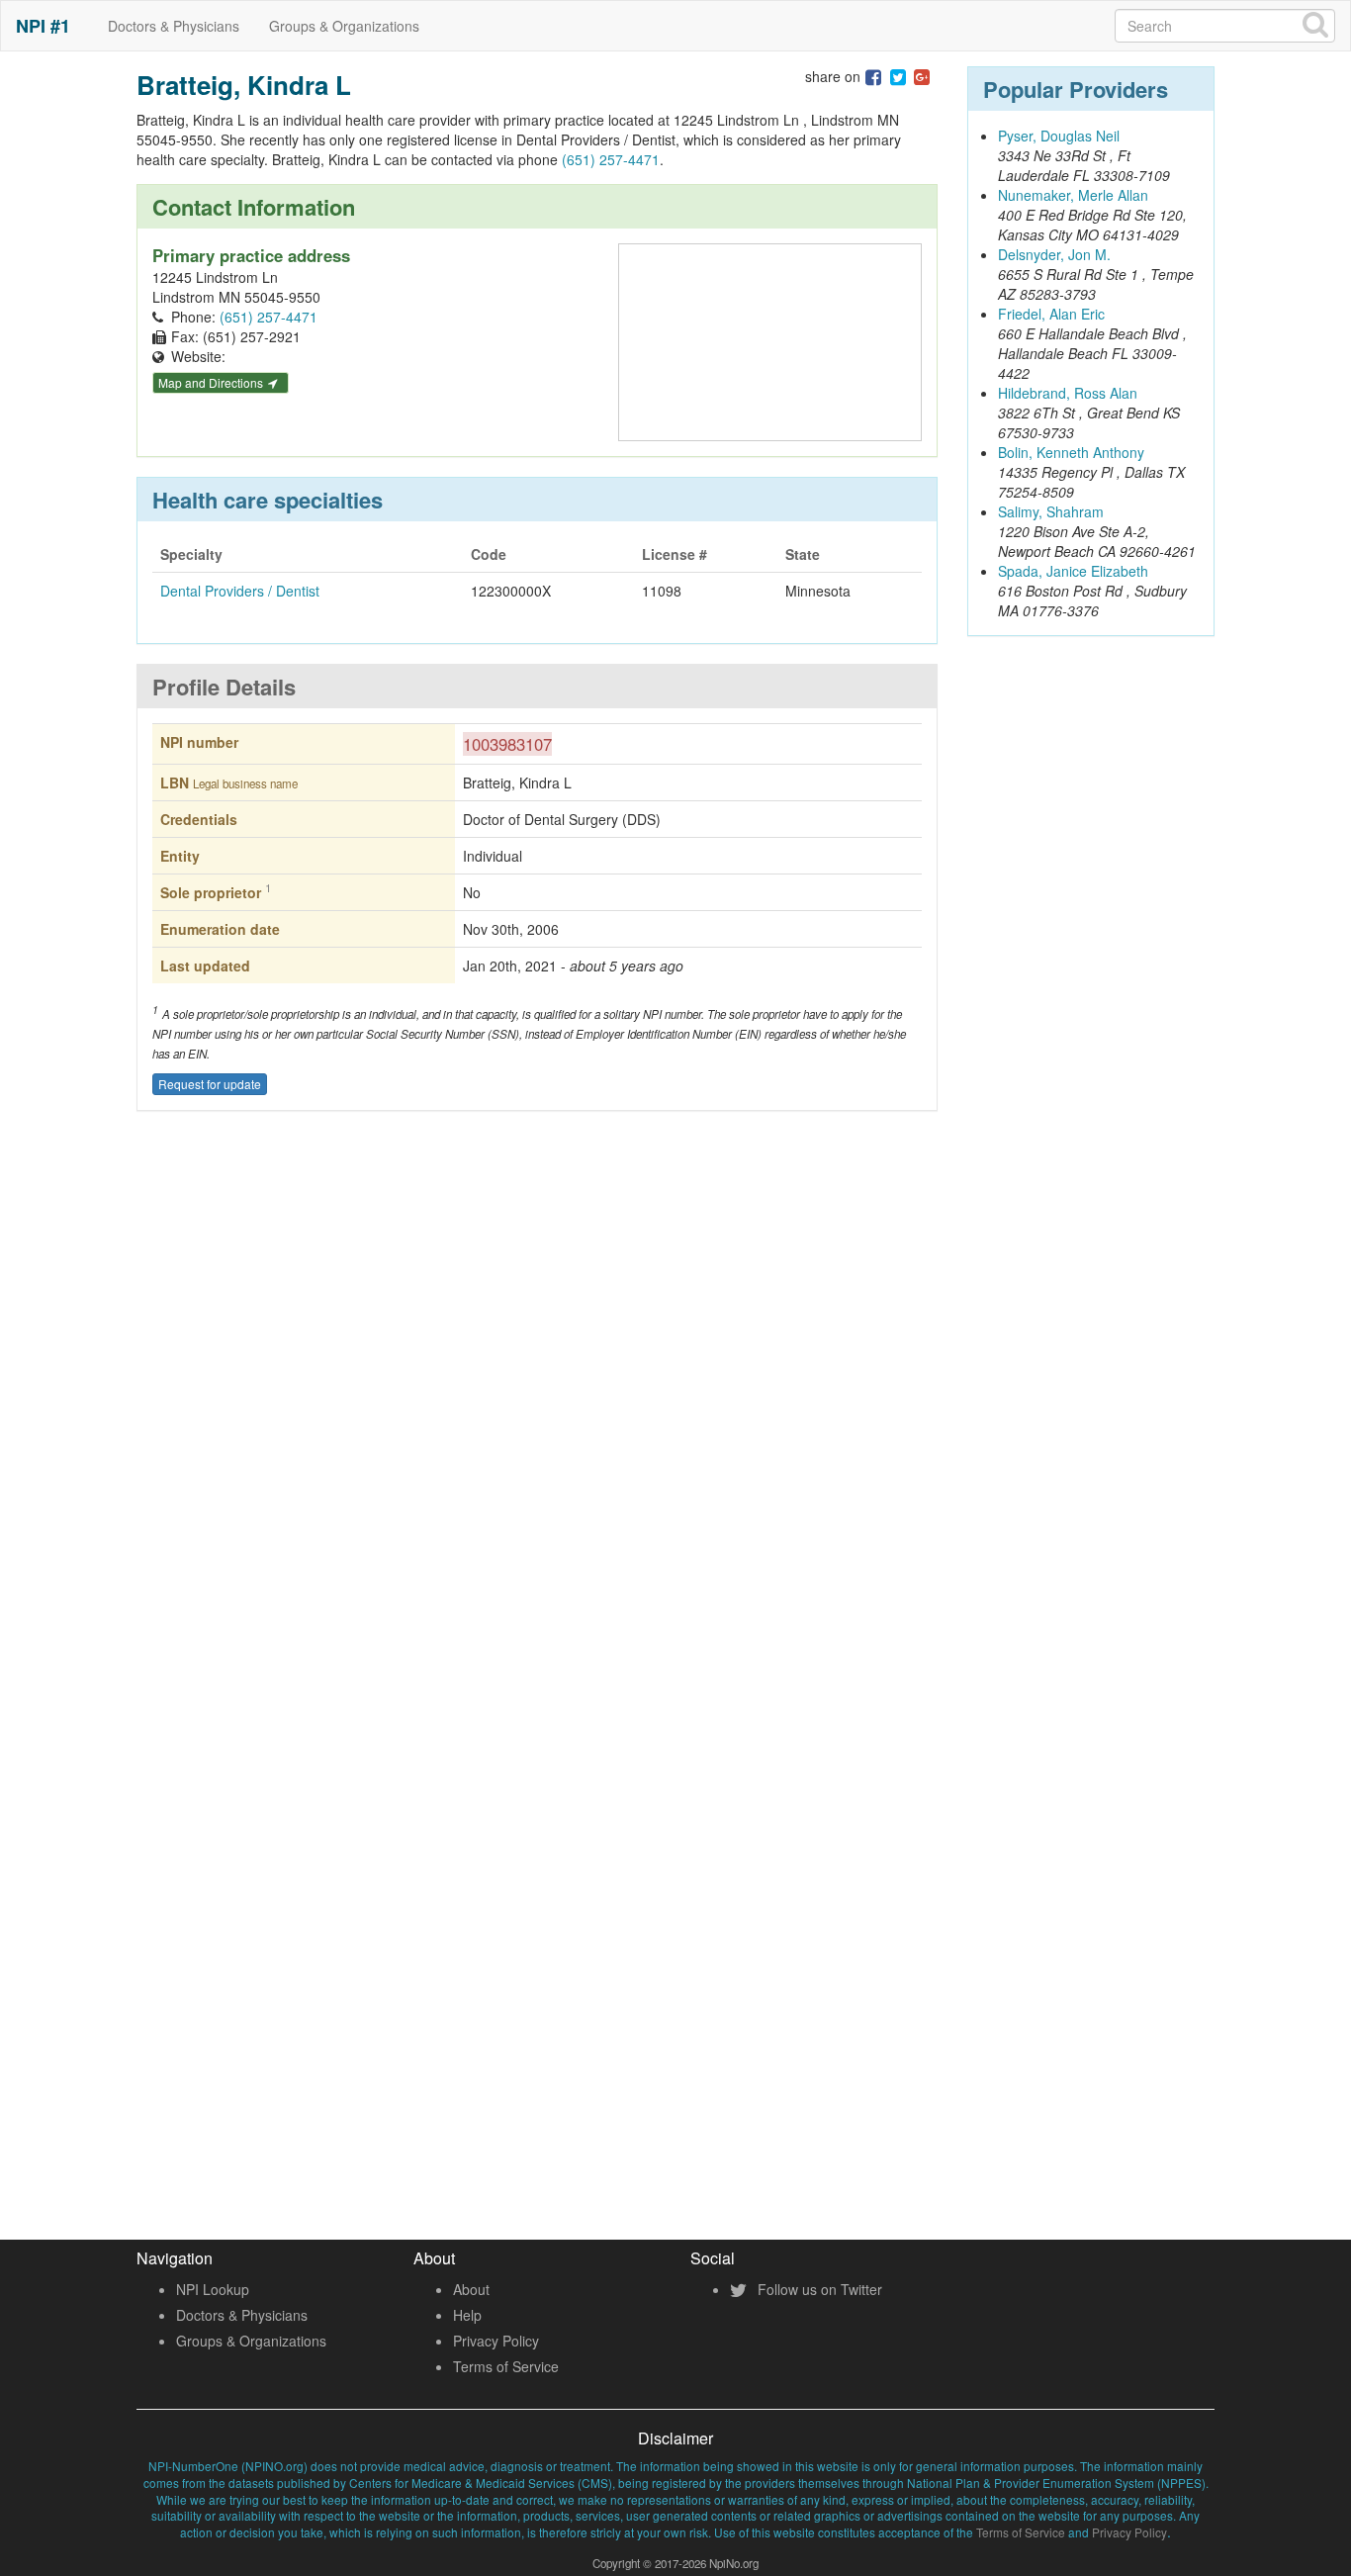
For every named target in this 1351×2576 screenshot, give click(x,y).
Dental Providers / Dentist (240, 591)
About (471, 2289)
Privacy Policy (496, 2341)
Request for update (210, 1084)
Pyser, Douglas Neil (1059, 136)
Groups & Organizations (344, 26)
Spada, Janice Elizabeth (1073, 571)
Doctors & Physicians (174, 26)
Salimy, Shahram (1051, 511)
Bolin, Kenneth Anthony (1071, 452)
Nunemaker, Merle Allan (1073, 195)
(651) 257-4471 (611, 159)
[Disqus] (537, 1418)
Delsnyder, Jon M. (1054, 254)
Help (467, 2315)
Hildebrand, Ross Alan (1068, 393)
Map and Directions (212, 382)
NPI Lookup (213, 2289)
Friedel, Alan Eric (1051, 314)
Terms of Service (506, 2366)
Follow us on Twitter (818, 2289)
